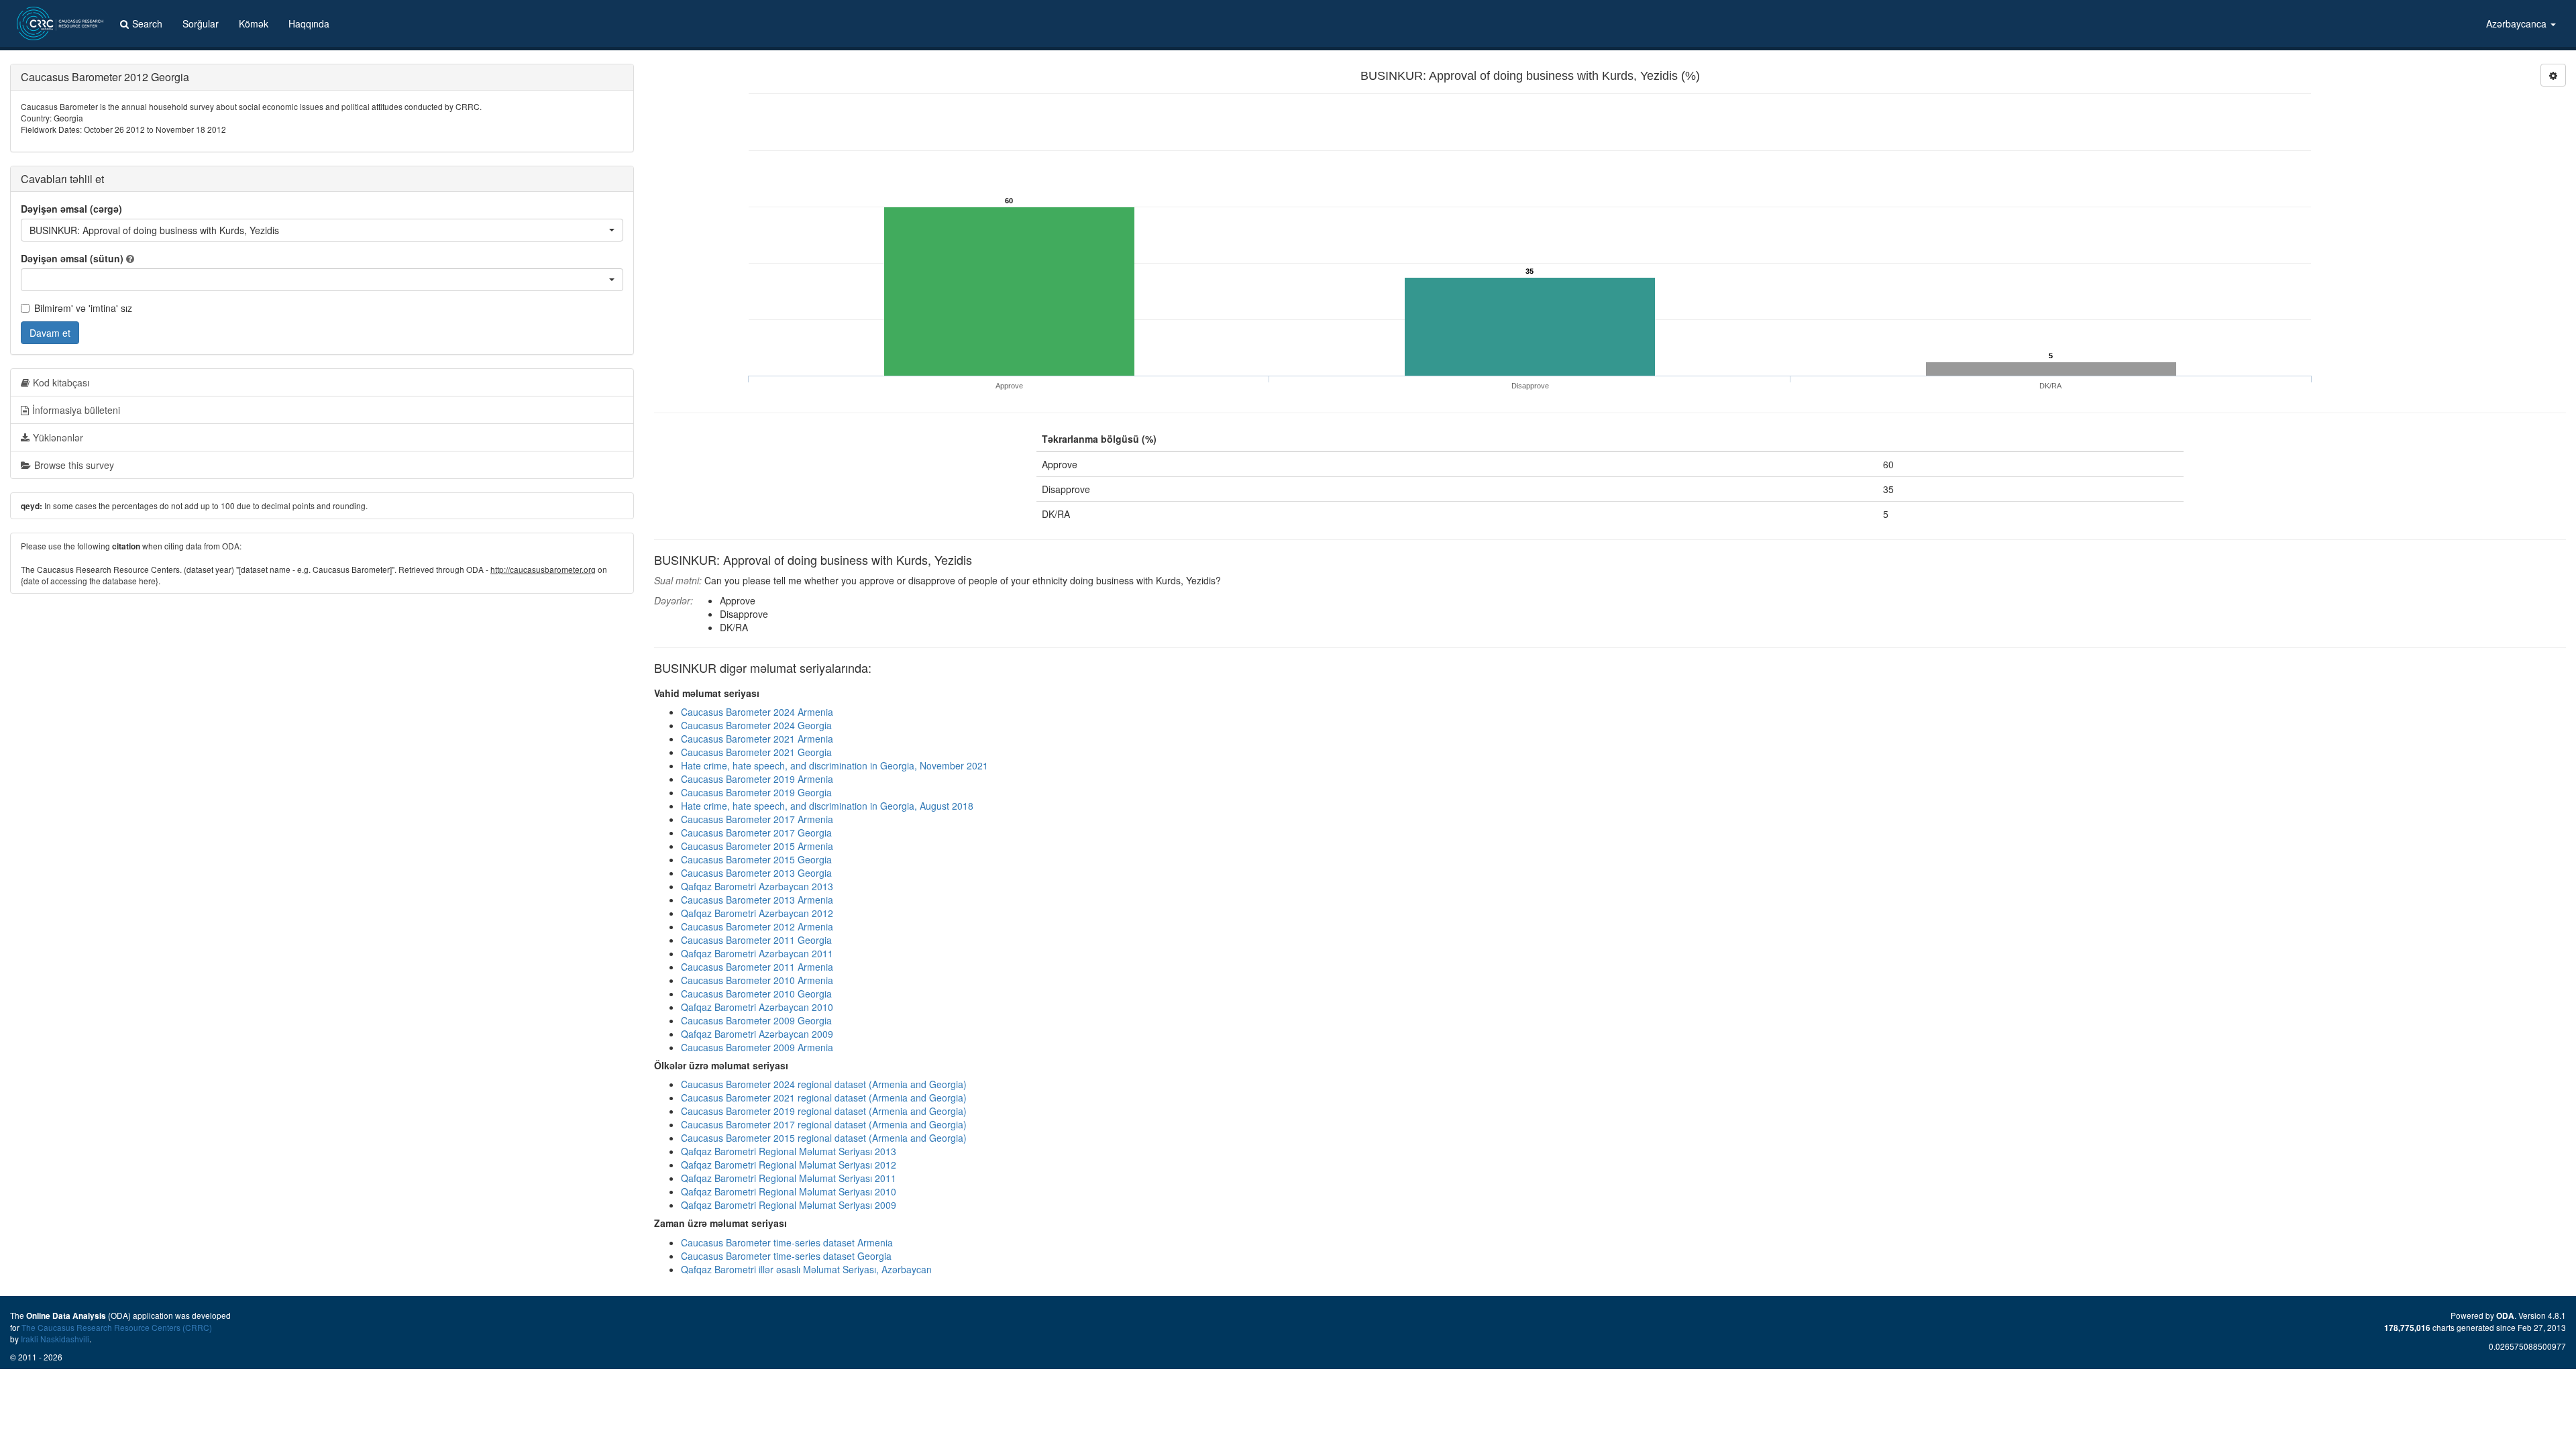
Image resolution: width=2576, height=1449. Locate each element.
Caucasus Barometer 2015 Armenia (757, 846)
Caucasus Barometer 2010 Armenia (757, 980)
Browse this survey (74, 465)
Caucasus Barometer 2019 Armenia (757, 779)
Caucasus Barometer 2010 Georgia (756, 994)
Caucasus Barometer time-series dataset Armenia (787, 1242)
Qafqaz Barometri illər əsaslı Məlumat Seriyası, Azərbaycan (806, 1269)
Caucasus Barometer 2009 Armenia (757, 1047)
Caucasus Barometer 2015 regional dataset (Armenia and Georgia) (824, 1138)
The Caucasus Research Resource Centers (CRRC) (117, 1327)
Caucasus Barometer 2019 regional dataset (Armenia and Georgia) (824, 1111)
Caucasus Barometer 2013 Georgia (756, 873)
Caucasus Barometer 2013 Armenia (757, 900)
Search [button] (147, 23)
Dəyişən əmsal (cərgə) (71, 209)
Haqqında (309, 23)
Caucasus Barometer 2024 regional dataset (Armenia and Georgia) (824, 1084)
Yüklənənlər (58, 437)
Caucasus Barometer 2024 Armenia (757, 712)
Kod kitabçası (61, 382)
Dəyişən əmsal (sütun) (72, 258)
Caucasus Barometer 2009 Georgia (756, 1020)
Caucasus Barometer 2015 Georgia (756, 859)
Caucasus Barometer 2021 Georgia (756, 752)
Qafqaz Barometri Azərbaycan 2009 (757, 1034)
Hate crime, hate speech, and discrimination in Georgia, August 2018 (827, 806)
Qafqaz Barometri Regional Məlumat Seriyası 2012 (789, 1165)
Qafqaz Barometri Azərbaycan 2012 (757, 913)
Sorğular (201, 23)
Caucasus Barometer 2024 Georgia (756, 725)
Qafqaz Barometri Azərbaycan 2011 (757, 953)
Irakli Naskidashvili (55, 1339)
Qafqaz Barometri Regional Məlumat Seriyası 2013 (789, 1151)
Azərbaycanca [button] (2518, 23)
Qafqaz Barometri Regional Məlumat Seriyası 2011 (789, 1178)
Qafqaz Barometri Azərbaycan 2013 (757, 886)
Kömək (254, 23)
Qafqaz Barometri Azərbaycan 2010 (757, 1007)
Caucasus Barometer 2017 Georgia (756, 833)
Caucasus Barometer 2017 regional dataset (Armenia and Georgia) (824, 1124)
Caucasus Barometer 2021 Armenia (757, 739)
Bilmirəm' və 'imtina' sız (83, 308)
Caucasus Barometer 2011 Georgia (756, 940)
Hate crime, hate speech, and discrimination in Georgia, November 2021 (835, 765)
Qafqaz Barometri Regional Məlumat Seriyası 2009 (789, 1205)
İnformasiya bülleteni (76, 410)
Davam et (50, 333)
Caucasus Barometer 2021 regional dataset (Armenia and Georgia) (824, 1097)
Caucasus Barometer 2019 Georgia (756, 792)
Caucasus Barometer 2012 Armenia (757, 926)
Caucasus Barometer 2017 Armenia (757, 819)
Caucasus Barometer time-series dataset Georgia (786, 1256)
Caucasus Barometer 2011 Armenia (757, 967)
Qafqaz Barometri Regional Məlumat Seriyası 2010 (789, 1191)
